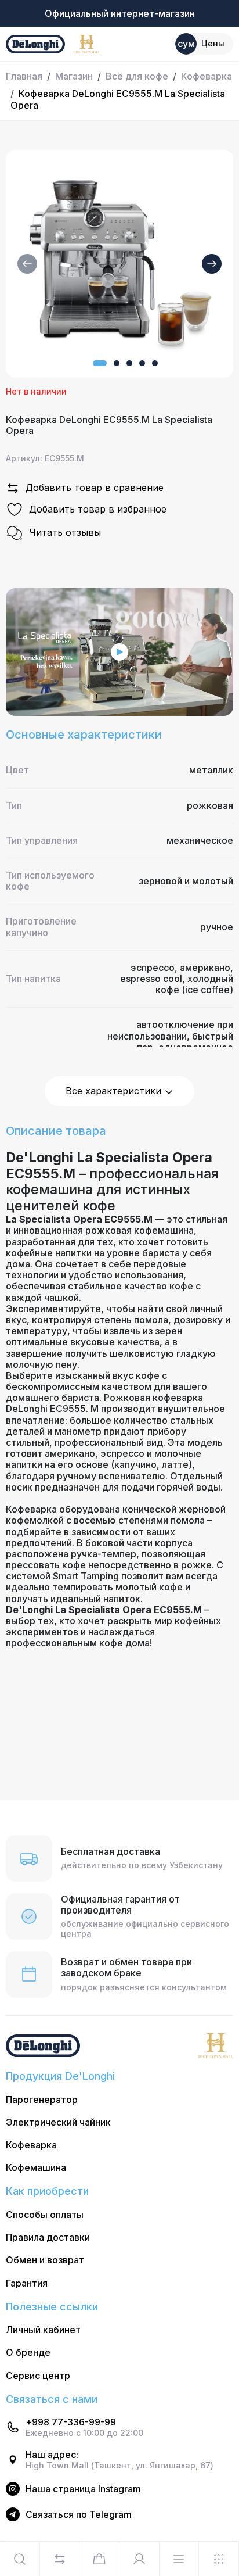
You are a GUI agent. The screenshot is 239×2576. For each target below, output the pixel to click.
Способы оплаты (45, 2215)
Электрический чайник (58, 2122)
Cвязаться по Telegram (79, 2515)
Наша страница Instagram (83, 2489)
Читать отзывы (65, 532)
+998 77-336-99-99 (71, 2422)
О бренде (28, 2353)
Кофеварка (207, 76)
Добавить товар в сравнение (95, 488)
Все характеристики (115, 1091)
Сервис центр (38, 2376)
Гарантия (27, 2283)
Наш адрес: (52, 2455)
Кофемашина (36, 2168)
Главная (24, 76)
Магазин (74, 76)
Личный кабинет (43, 2330)
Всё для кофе (137, 76)
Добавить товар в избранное (98, 509)
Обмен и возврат (45, 2260)
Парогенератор (42, 2100)
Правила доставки (48, 2238)
